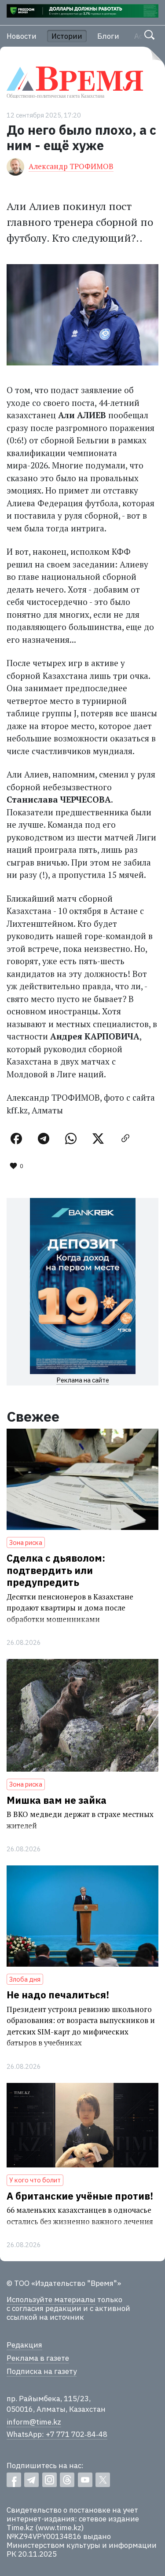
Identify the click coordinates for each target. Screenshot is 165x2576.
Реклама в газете (38, 2358)
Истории (67, 36)
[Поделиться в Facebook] (16, 1139)
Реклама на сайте (83, 1380)
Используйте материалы (51, 2300)
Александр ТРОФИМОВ (71, 166)
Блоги (108, 36)
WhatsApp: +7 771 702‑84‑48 (57, 2434)
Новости (22, 36)
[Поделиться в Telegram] (44, 1139)
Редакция (24, 2345)
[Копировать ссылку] (125, 1139)
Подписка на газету (42, 2371)
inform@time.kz (34, 2422)
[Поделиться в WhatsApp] (71, 1139)
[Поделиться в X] (98, 1139)
